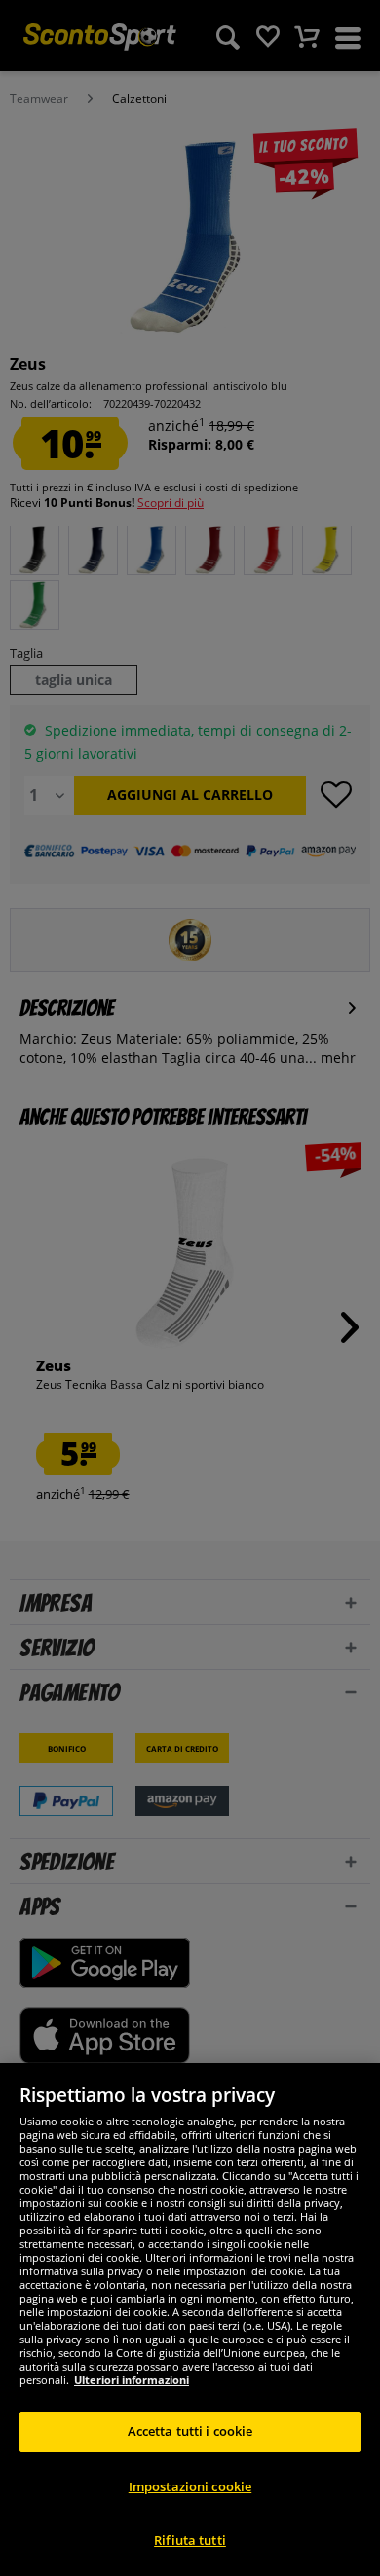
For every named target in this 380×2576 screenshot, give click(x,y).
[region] (190, 2320)
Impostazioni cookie (190, 2486)
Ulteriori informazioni (132, 2380)
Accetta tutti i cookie (190, 2431)
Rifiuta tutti (190, 2540)
